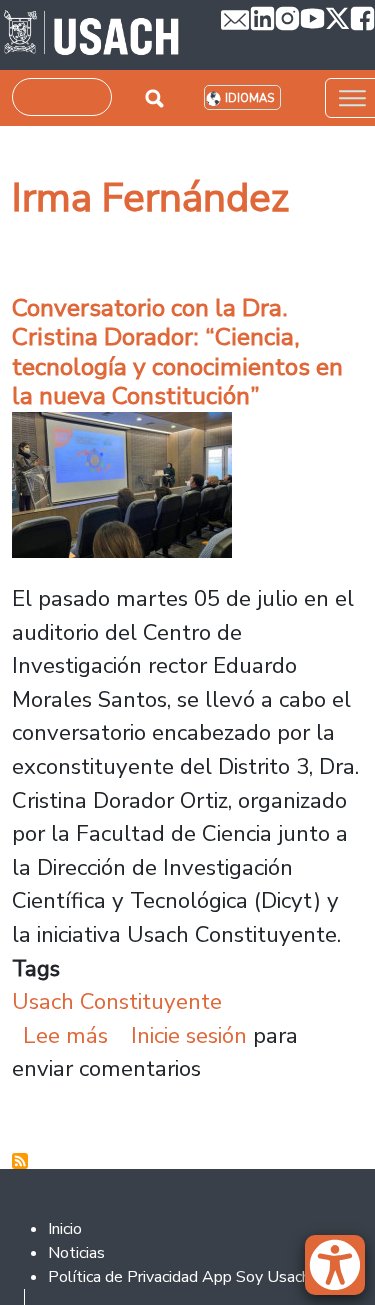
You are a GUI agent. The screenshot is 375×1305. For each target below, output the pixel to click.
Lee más (65, 1035)
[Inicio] (91, 35)
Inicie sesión (189, 1035)
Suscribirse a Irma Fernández (20, 1161)
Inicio (65, 1229)
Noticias (76, 1253)
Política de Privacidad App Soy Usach (179, 1277)
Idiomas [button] (249, 98)
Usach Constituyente (117, 1001)
